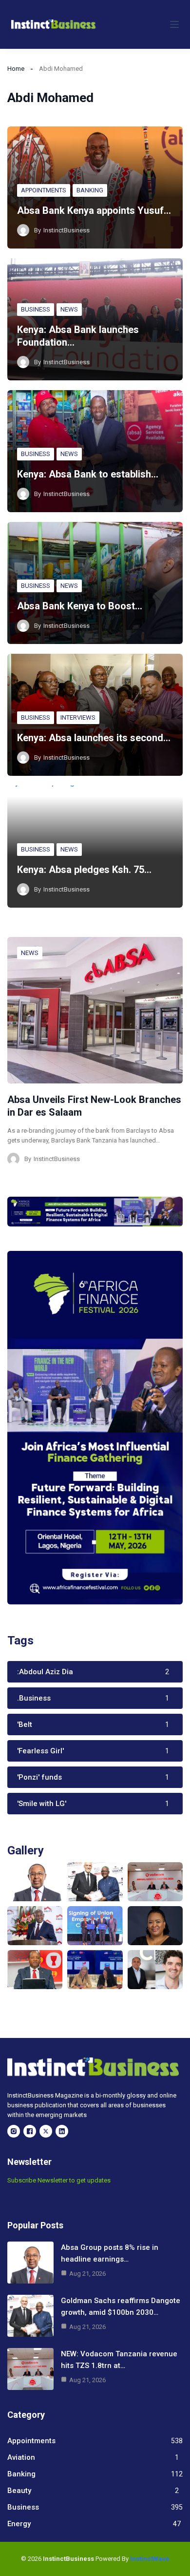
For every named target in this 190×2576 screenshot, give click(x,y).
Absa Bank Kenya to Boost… (80, 606)
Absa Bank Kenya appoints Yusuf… (94, 210)
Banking (90, 190)
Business (36, 309)
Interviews (78, 717)
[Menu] (174, 24)
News (69, 309)
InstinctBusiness (66, 230)
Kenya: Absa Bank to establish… (88, 474)
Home (16, 69)
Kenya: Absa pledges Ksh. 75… (84, 870)
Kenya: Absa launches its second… (94, 738)
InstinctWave (150, 2559)
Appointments (44, 190)
